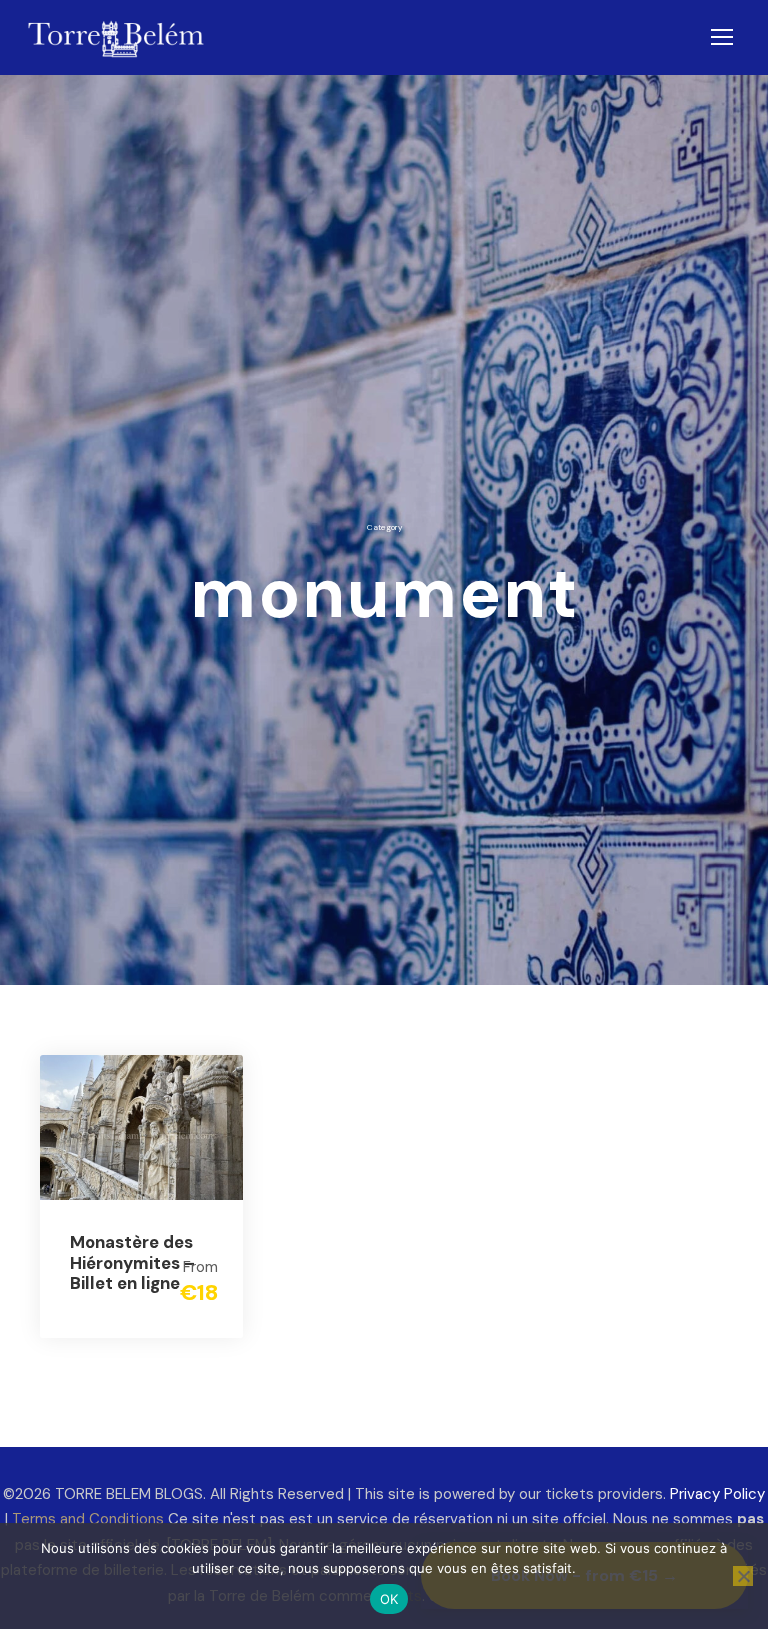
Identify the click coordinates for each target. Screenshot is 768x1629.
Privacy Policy (717, 1494)
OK (389, 1599)
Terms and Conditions (88, 1519)
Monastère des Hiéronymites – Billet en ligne (132, 1262)
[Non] (743, 1576)
